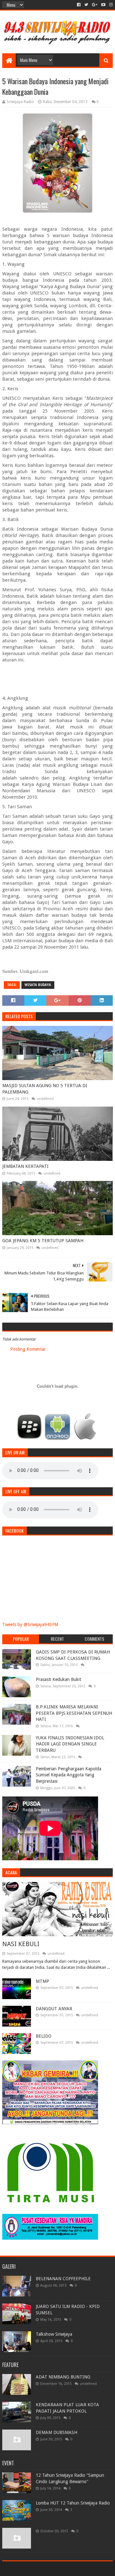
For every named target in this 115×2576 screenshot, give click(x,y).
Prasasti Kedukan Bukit (58, 1679)
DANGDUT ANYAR (54, 2009)
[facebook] (79, 5)
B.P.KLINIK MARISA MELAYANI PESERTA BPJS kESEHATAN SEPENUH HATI (74, 1713)
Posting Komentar (28, 1349)
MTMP (42, 1981)
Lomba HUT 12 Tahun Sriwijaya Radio (73, 2503)
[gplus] (95, 5)
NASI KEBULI (21, 1944)
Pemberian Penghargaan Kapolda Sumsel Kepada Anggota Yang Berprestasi (69, 1775)
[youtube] (103, 5)
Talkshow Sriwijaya (54, 2334)
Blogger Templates (85, 2569)
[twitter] (86, 5)
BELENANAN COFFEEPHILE (63, 2279)
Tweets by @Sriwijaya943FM (30, 1624)
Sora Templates (48, 2569)
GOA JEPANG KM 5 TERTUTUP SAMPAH (43, 1241)
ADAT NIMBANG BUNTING (63, 2377)
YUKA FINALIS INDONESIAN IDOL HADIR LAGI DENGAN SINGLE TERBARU (70, 1744)
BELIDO (44, 2036)
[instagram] (110, 5)
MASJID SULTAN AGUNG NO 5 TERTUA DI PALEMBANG (45, 1089)
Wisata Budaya (38, 985)
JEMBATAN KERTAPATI (25, 1166)
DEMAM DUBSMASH (57, 2432)
